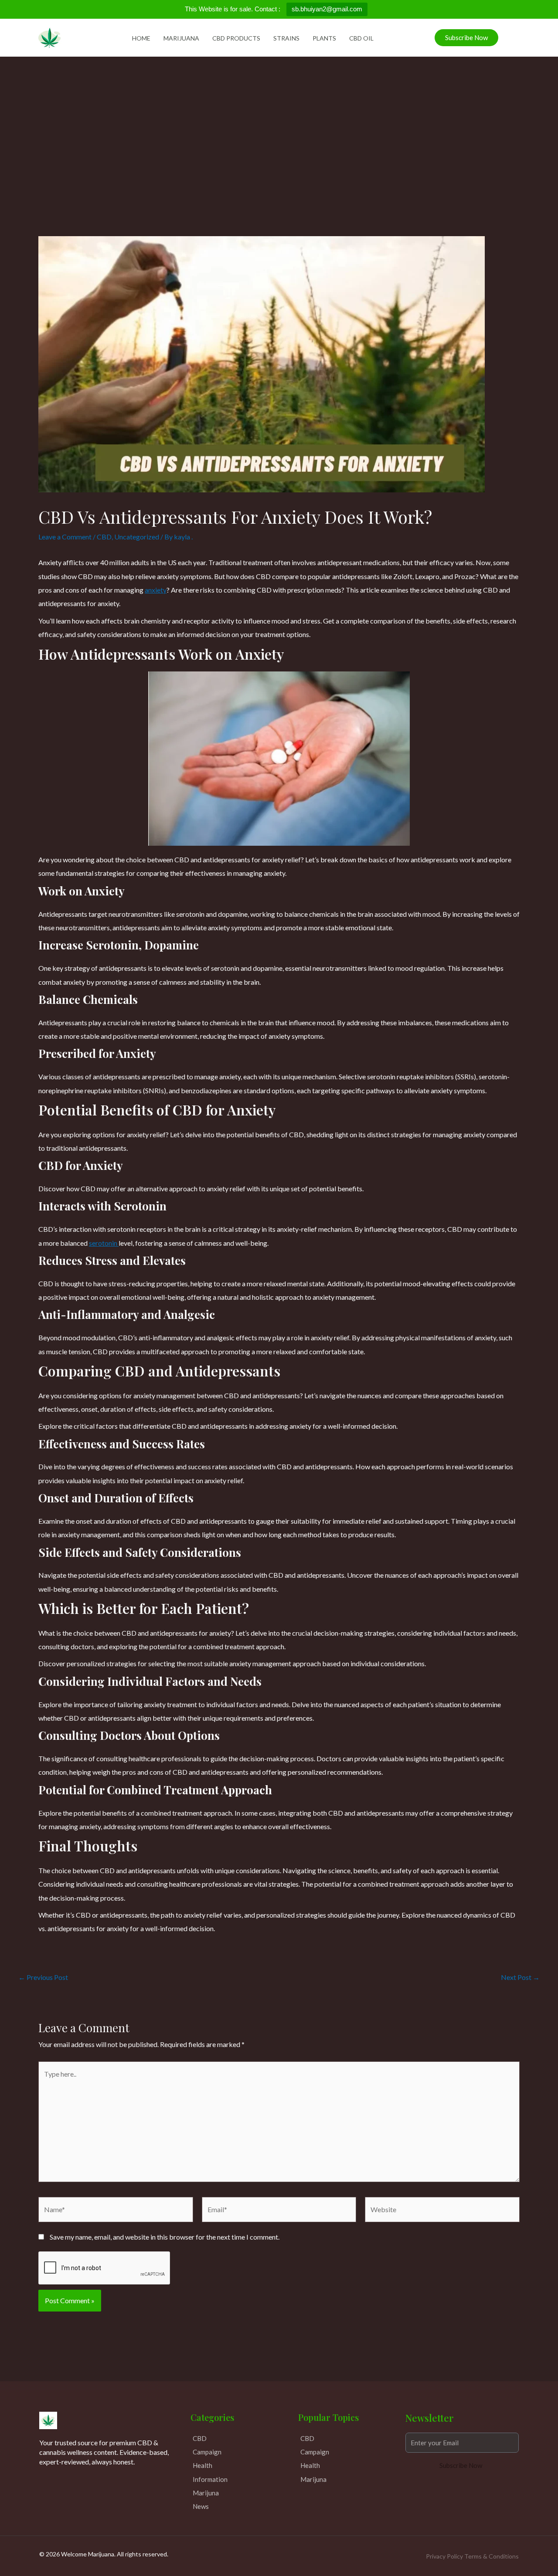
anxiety (156, 590)
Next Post (520, 1977)
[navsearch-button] (509, 36)
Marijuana (181, 38)
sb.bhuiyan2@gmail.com (327, 9)
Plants (324, 38)
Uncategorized (137, 537)
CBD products (236, 38)
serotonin (104, 1243)
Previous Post (43, 1977)
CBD (104, 537)
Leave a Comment (65, 537)
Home (141, 38)
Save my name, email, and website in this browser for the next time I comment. (165, 2237)
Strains (286, 38)
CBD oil (361, 38)
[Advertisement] (279, 122)
